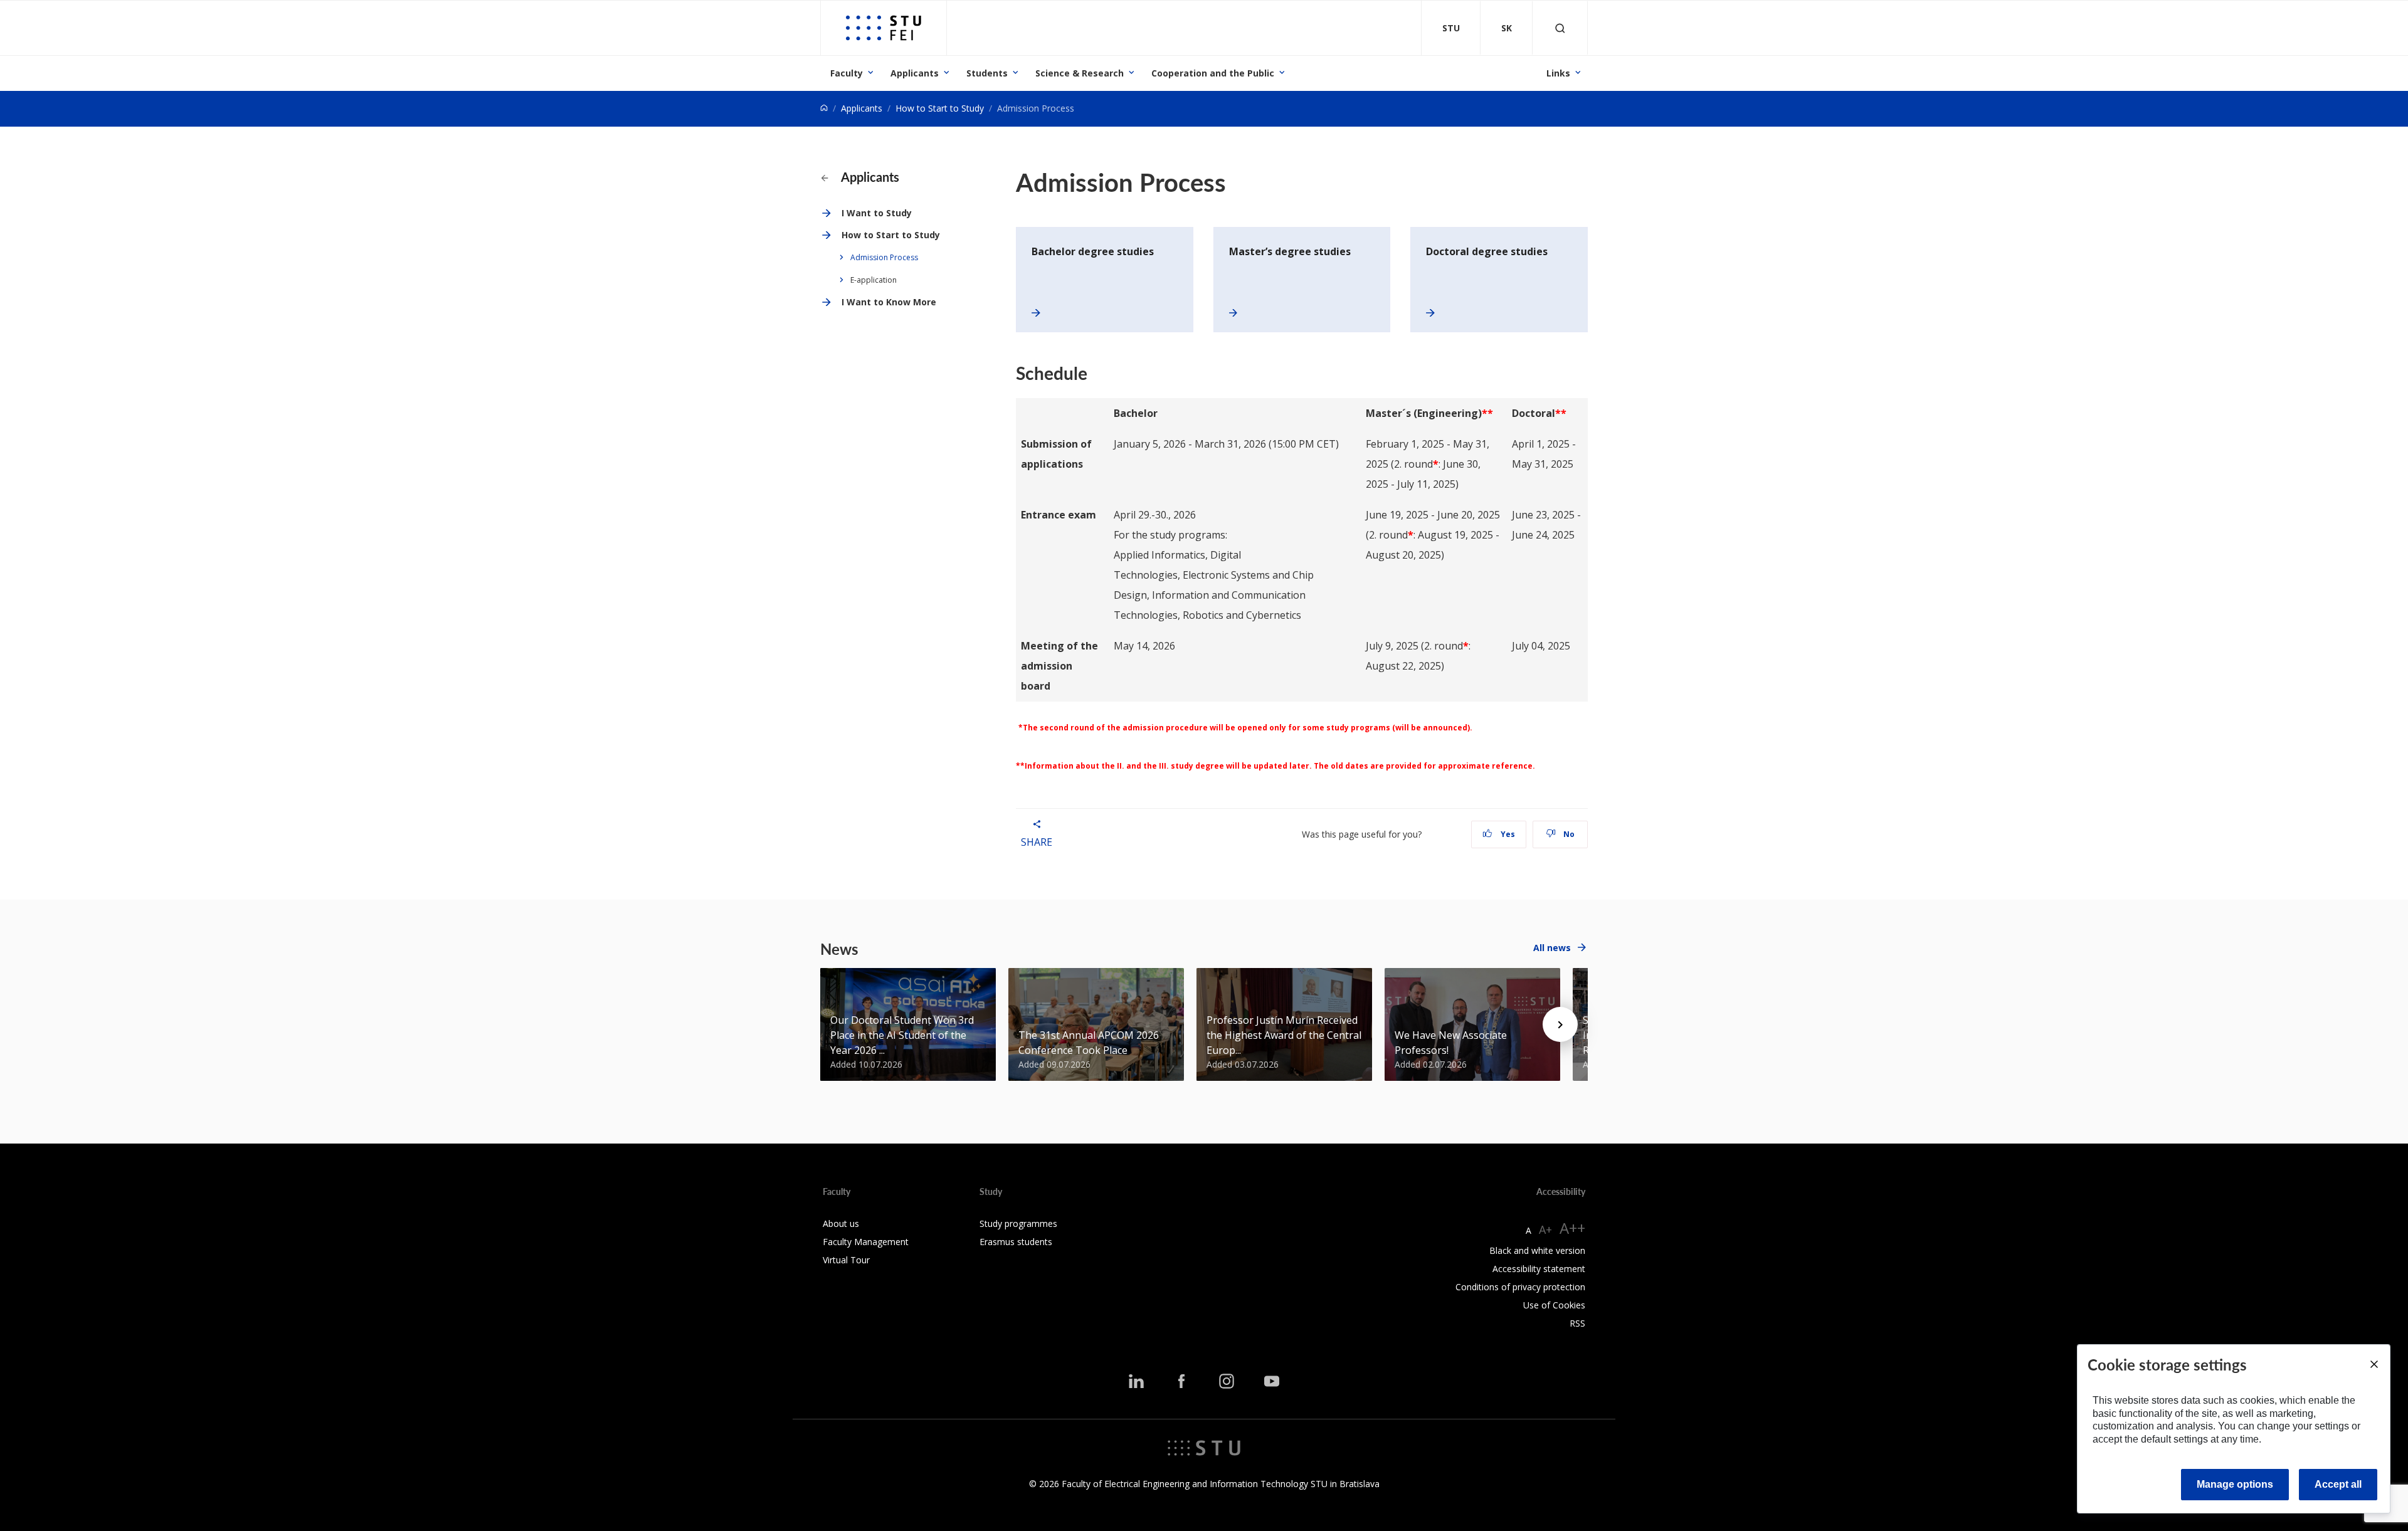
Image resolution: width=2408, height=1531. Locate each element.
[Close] (2374, 1364)
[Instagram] (1227, 1381)
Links (1558, 73)
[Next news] (1560, 1024)
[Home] (824, 108)
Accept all (2338, 1484)
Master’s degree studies (1290, 251)
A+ (1545, 1229)
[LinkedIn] (1136, 1381)
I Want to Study (877, 213)
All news (1552, 948)
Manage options (2235, 1484)
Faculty (847, 73)
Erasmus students (1016, 1242)
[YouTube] (1272, 1381)
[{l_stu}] (1204, 1447)
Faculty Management (866, 1242)
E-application (874, 280)
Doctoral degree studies (1487, 251)
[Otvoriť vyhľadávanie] (1560, 28)
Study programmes (1018, 1223)
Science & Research (1080, 73)
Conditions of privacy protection (1520, 1287)
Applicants (915, 73)
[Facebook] (1181, 1381)
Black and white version (1537, 1250)
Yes (1507, 834)
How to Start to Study (940, 108)
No (1568, 834)
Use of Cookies (1554, 1305)
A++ (1572, 1228)
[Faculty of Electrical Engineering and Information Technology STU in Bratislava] (884, 28)
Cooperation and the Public (1213, 73)
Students (987, 73)
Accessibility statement (1539, 1269)
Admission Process (884, 257)
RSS (1577, 1323)
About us (841, 1223)
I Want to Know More (889, 302)
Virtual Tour (846, 1260)
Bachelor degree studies (1093, 251)
